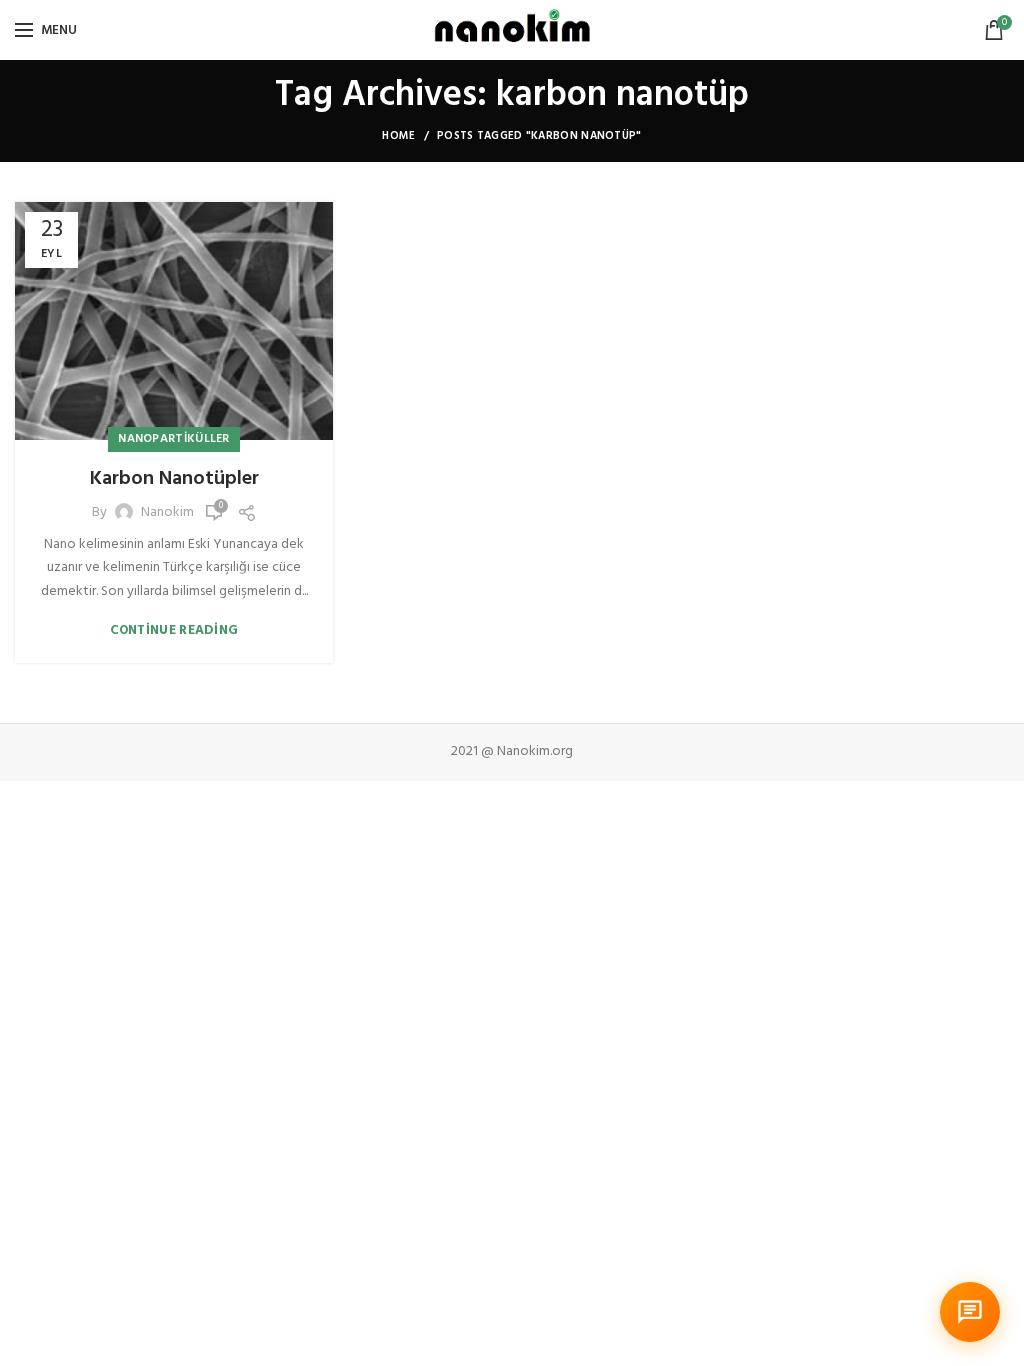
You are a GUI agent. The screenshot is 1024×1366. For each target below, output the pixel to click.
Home (398, 136)
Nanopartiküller (174, 439)
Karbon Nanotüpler (174, 479)
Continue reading (174, 630)
